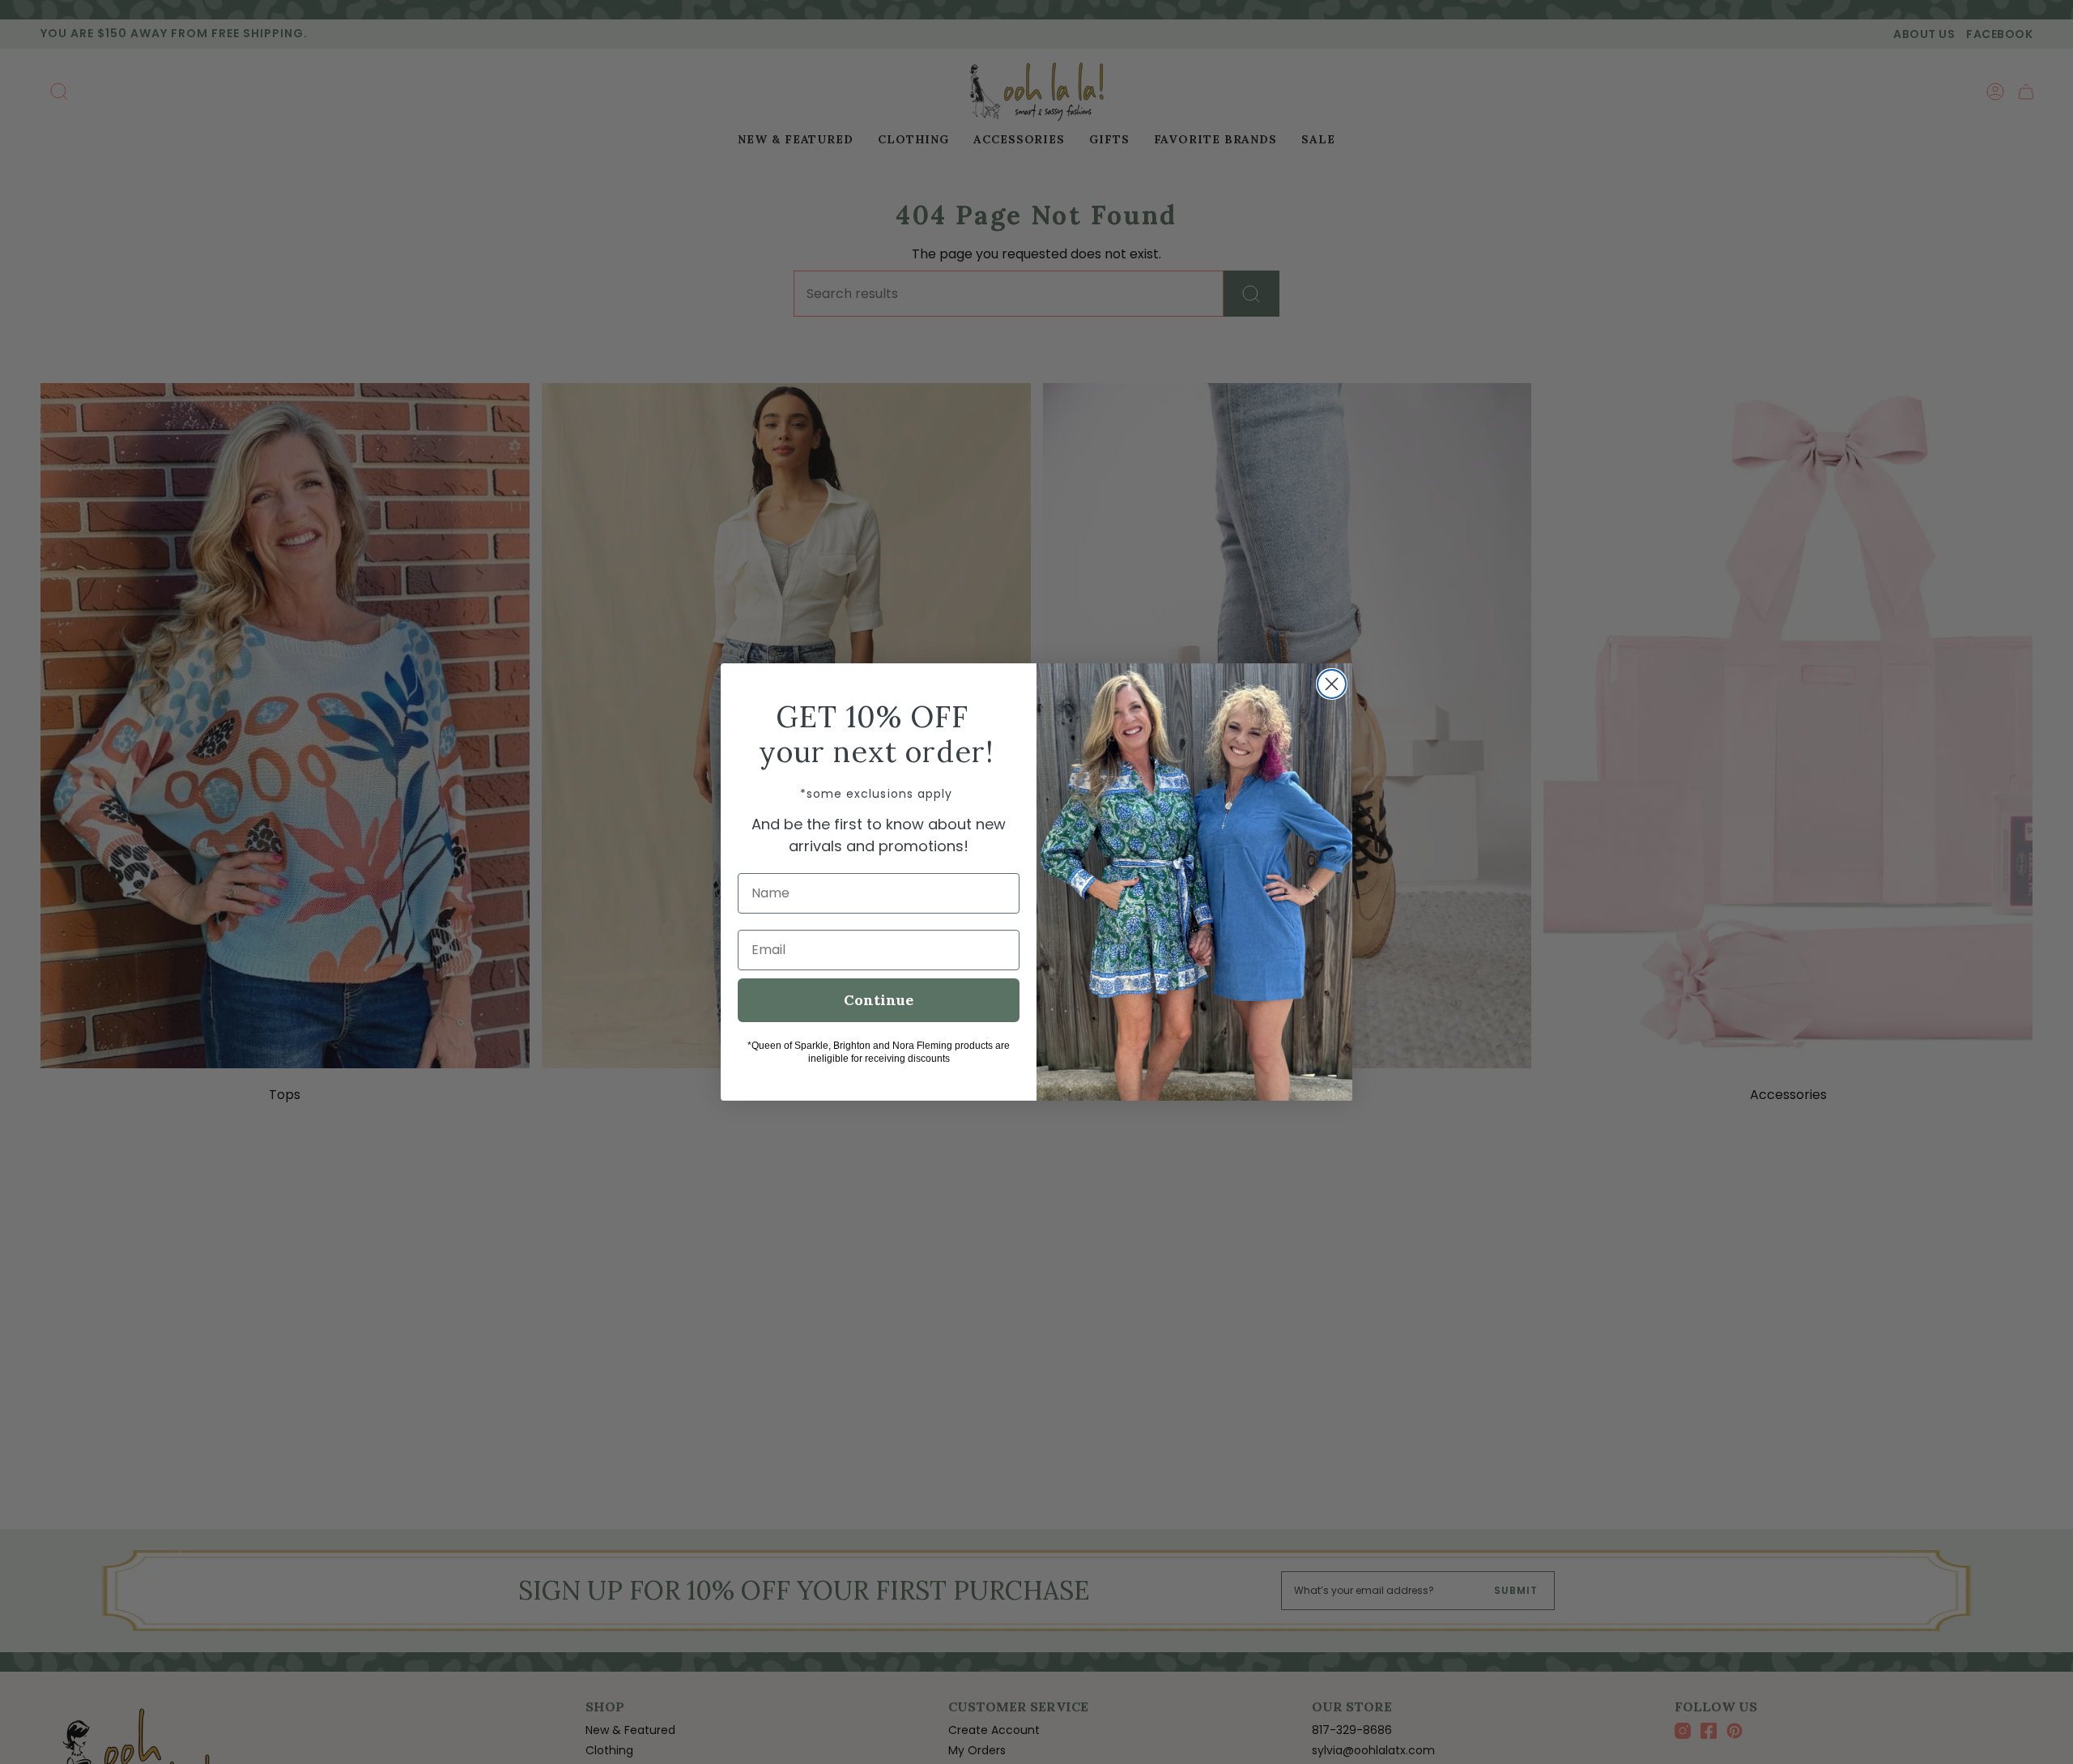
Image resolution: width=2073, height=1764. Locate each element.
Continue (879, 1000)
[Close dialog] (1332, 684)
